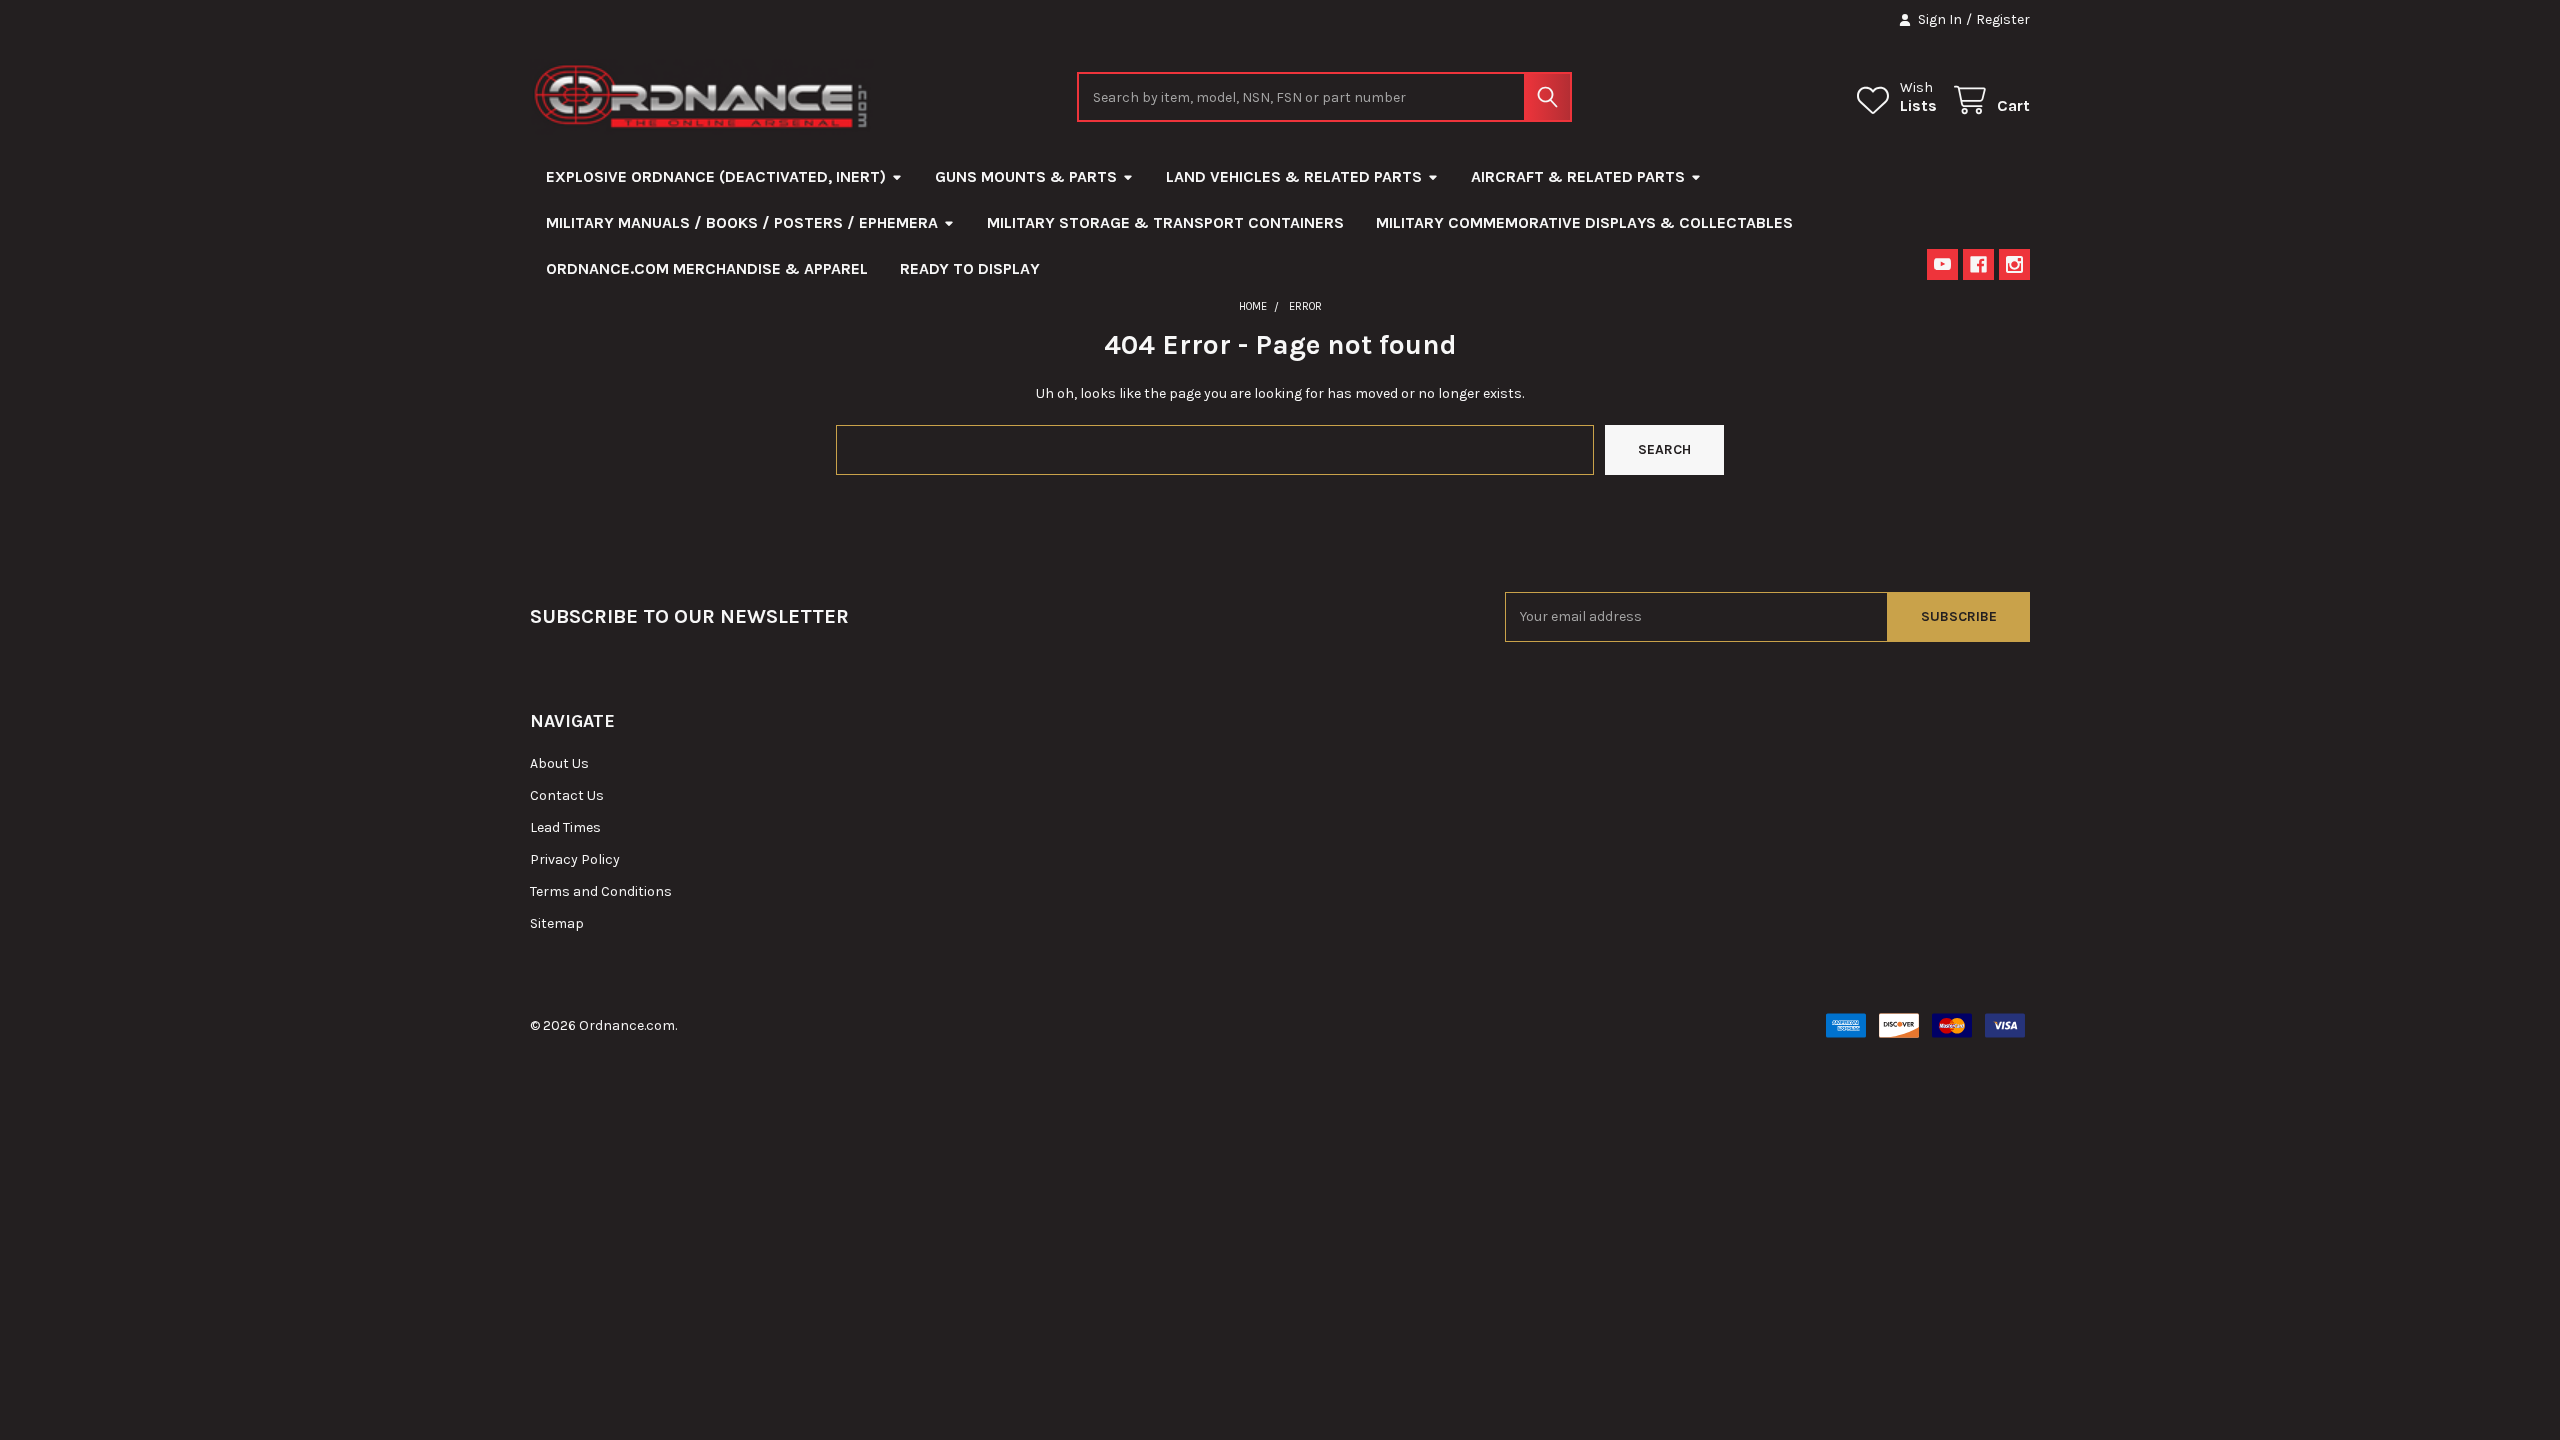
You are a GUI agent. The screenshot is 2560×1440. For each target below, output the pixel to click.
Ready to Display (970, 268)
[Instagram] (2014, 264)
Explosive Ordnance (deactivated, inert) (716, 176)
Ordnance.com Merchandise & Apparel (707, 268)
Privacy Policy (575, 859)
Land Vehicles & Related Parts (1294, 176)
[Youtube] (1942, 264)
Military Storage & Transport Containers (1165, 222)
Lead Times (565, 827)
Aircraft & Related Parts (1578, 176)
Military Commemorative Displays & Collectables (1584, 222)
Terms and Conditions (601, 891)
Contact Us (567, 795)
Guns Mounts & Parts (1026, 176)
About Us (559, 763)
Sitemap (557, 923)
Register (2003, 19)
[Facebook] (1978, 264)
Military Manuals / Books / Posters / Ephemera (742, 222)
